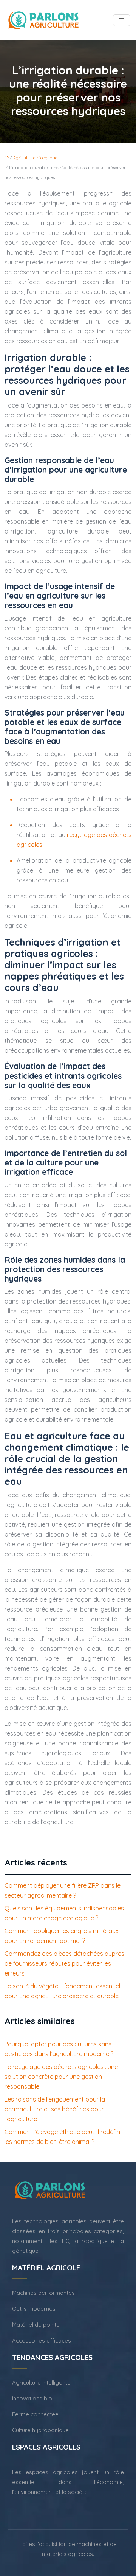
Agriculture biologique (35, 158)
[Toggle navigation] (122, 20)
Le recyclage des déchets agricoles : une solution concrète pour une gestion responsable (61, 2077)
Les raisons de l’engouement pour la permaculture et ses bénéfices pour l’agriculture (55, 2109)
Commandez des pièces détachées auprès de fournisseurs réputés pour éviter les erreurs (64, 1963)
